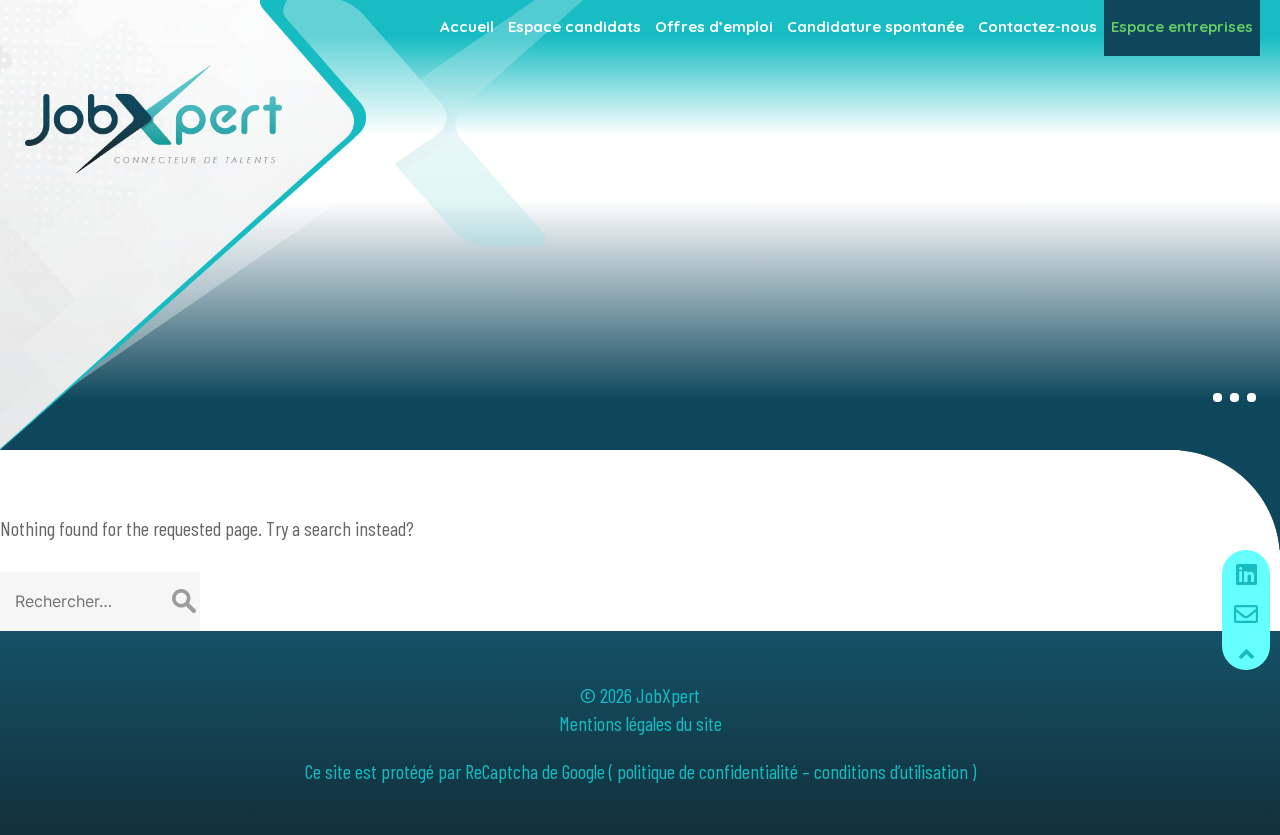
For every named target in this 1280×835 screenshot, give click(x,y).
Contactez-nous (1037, 26)
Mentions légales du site (640, 723)
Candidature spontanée (875, 26)
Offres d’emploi (714, 26)
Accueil (467, 26)
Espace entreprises (1182, 26)
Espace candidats (574, 26)
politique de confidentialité (707, 771)
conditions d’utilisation (891, 771)
